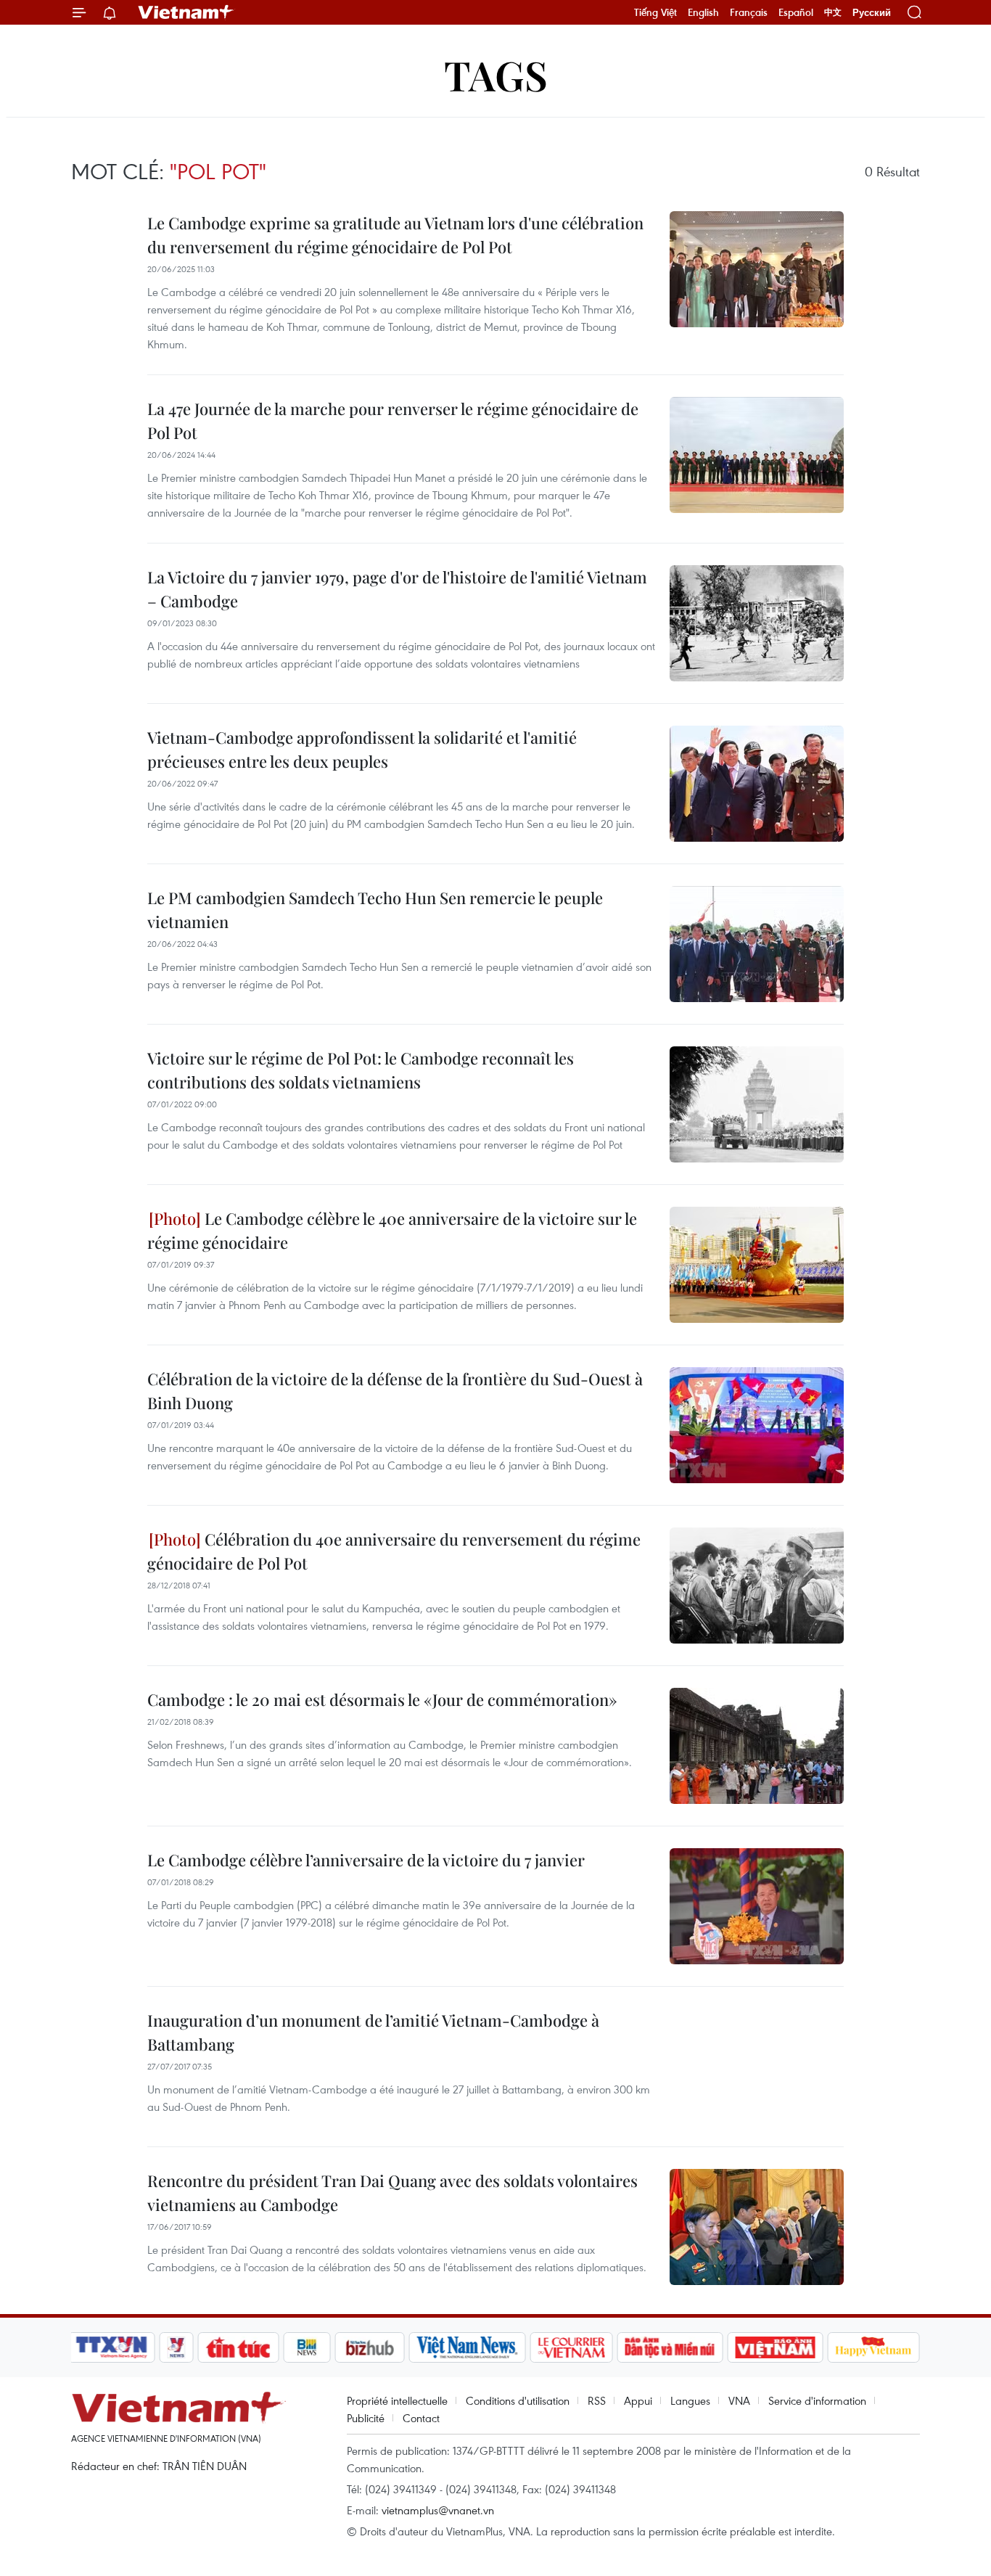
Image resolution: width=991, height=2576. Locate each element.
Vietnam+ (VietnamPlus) (186, 12)
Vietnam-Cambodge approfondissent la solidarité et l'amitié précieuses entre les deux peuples (362, 749)
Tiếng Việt (655, 12)
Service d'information (817, 2400)
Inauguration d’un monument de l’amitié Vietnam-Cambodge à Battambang (373, 2032)
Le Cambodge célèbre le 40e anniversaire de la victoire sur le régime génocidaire (392, 1230)
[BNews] (307, 2347)
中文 (833, 12)
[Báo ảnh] (775, 2347)
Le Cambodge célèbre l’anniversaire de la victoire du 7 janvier (366, 1860)
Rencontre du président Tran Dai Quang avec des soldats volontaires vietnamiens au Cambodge (392, 2193)
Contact (421, 2418)
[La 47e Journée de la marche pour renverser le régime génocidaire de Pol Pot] (757, 455)
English (703, 12)
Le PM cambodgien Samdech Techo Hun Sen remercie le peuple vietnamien (375, 910)
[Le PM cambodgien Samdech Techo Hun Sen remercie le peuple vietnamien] (757, 944)
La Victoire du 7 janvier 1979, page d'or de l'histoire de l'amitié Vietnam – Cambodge (397, 589)
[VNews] (177, 2347)
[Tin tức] (239, 2347)
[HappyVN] (873, 2347)
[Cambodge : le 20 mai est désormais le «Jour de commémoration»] (757, 1746)
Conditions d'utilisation (518, 2400)
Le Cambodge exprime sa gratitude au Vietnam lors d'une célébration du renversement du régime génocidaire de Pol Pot (395, 235)
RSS (597, 2400)
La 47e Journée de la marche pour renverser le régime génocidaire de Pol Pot (393, 421)
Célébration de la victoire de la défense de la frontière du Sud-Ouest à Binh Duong (395, 1391)
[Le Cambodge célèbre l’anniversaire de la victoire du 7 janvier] (757, 1906)
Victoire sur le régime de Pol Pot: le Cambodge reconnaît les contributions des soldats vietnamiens (361, 1070)
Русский (872, 13)
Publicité (366, 2418)
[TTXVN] (112, 2347)
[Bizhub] (369, 2347)
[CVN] (571, 2347)
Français (749, 12)
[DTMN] (670, 2347)
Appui (638, 2400)
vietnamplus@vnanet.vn (438, 2510)
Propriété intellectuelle (397, 2400)
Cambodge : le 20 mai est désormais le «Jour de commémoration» (382, 1699)
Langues (690, 2400)
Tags (496, 74)
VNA (739, 2400)
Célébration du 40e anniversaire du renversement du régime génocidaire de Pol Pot (394, 1551)
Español (796, 12)
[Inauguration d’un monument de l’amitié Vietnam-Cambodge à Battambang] (757, 2067)
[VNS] (467, 2347)
